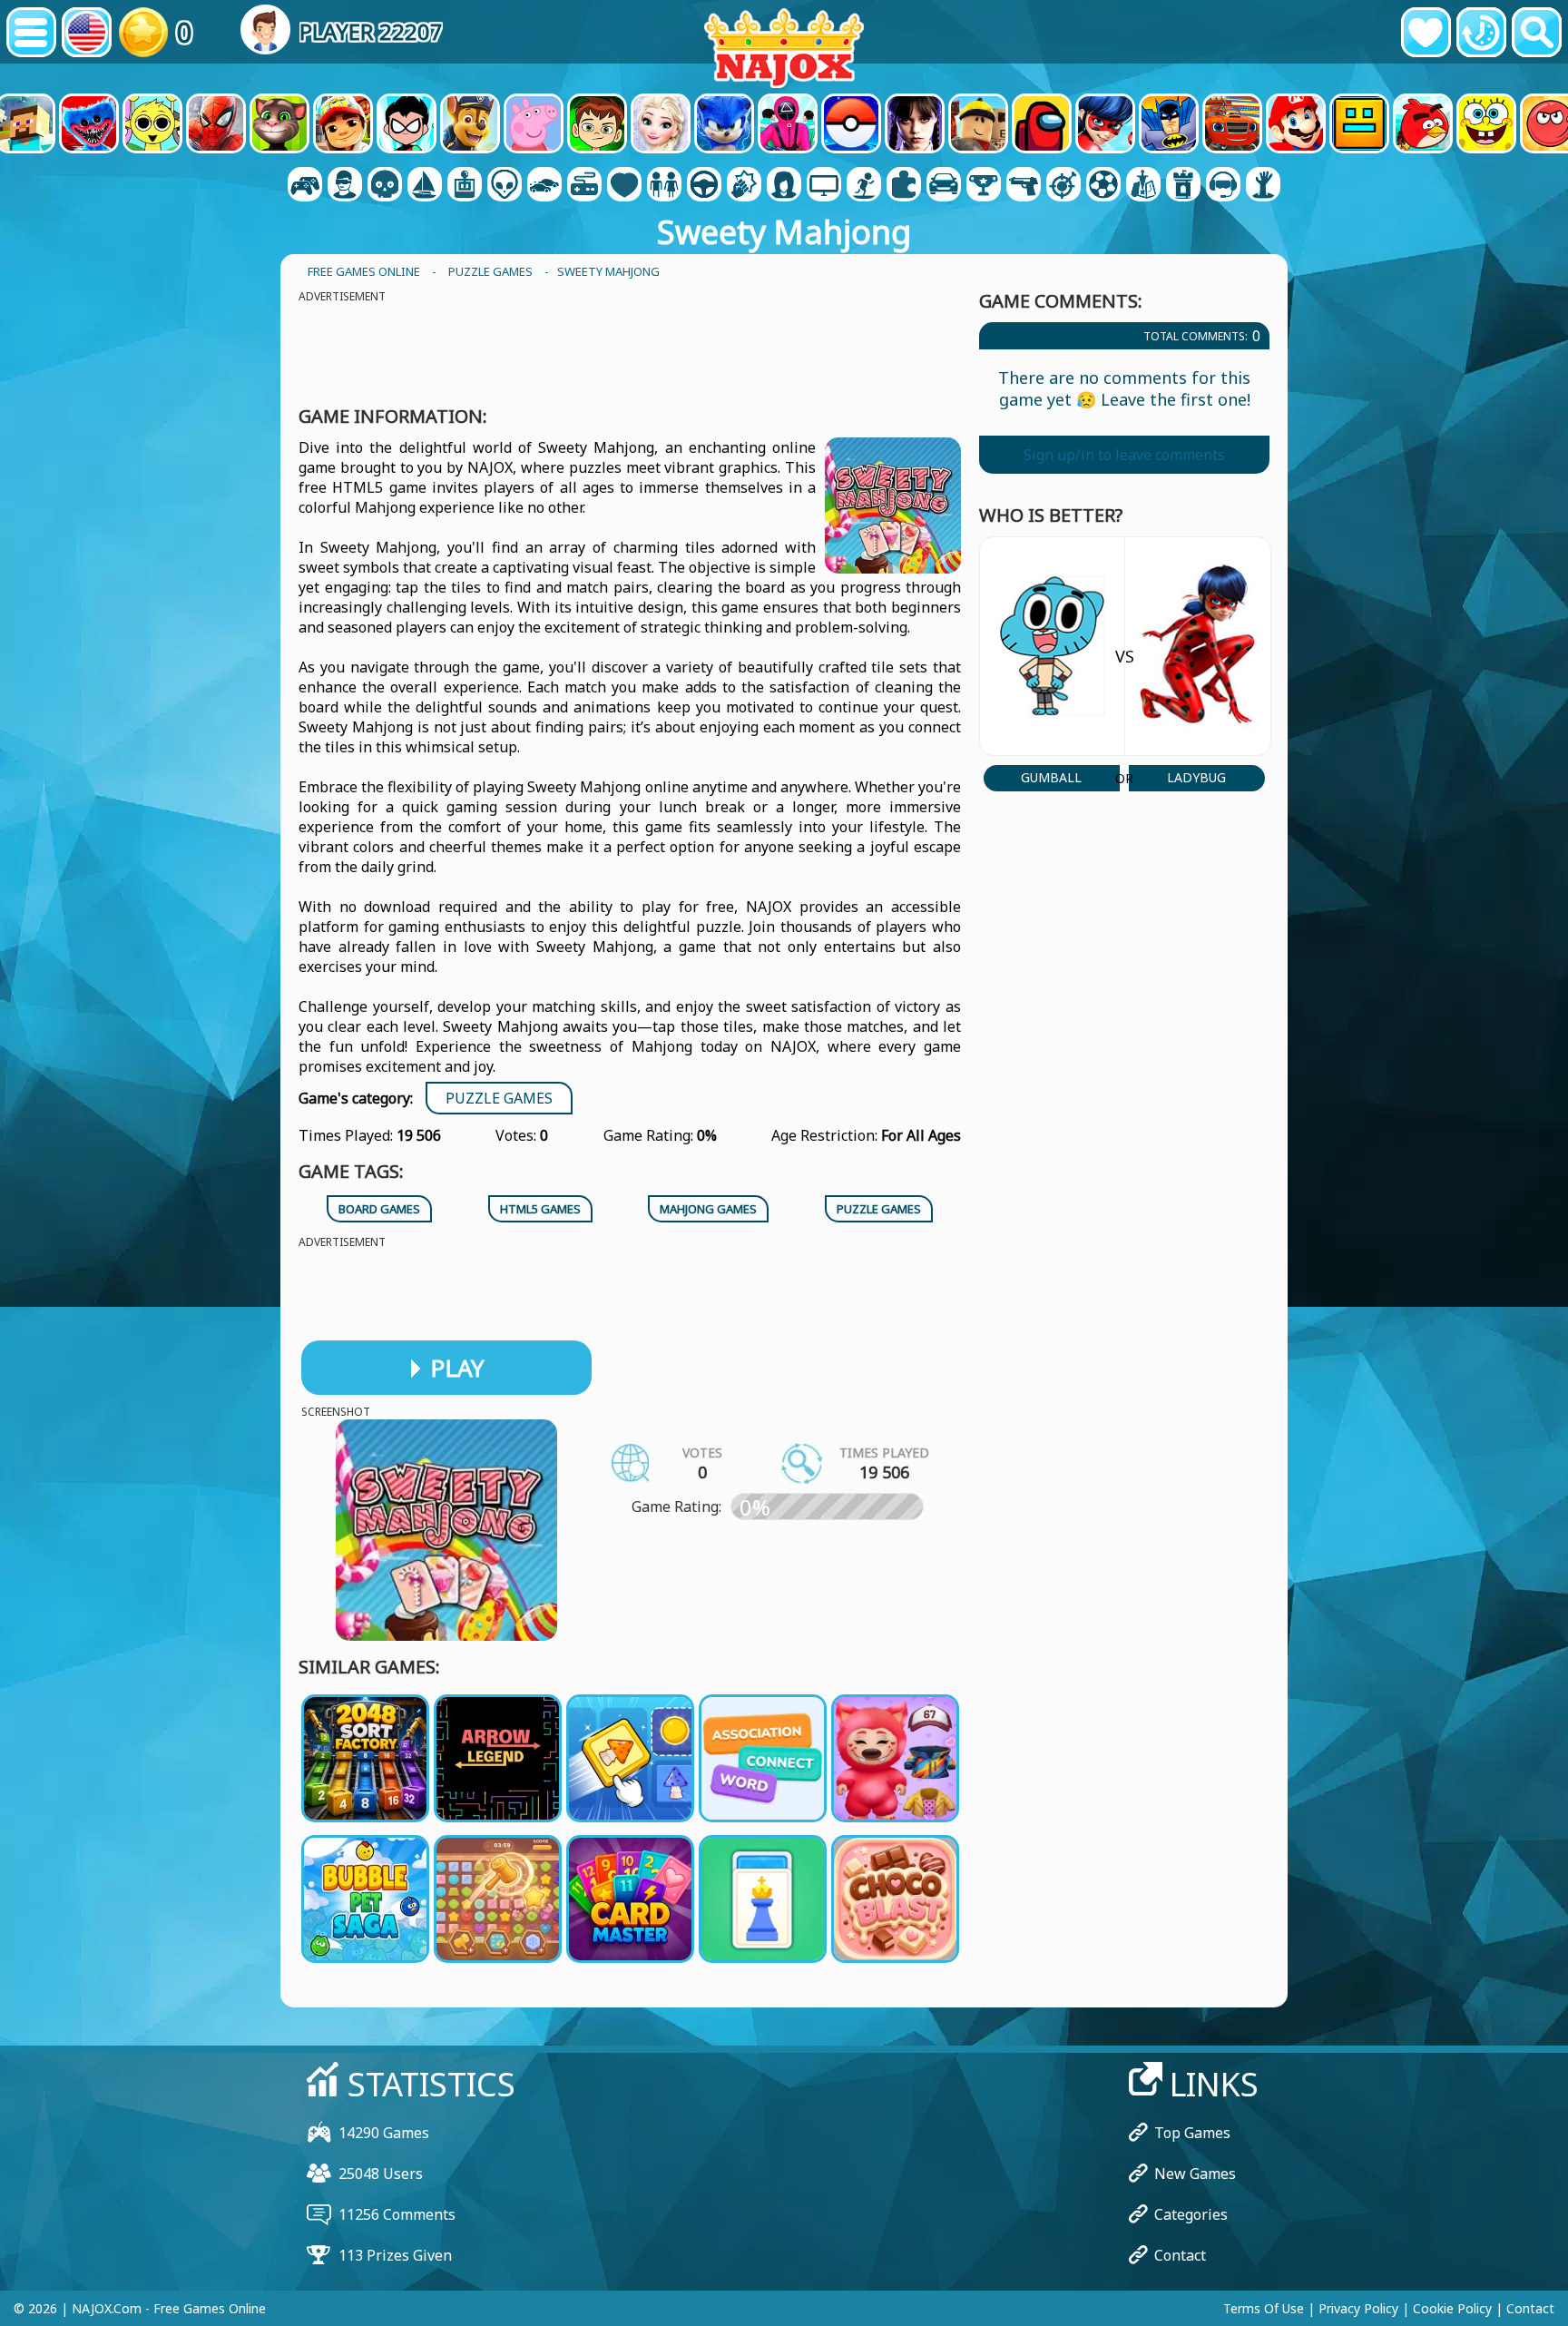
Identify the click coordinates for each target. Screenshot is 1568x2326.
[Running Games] (984, 186)
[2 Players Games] (305, 186)
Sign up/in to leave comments (1124, 455)
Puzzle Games (499, 1098)
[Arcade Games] (465, 186)
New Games (1195, 2174)
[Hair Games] (784, 186)
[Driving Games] (704, 186)
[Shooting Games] (1024, 186)
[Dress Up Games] (664, 186)
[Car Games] (544, 186)
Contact (1180, 2255)
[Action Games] (385, 186)
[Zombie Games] (1263, 186)
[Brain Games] (505, 186)
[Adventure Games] (425, 186)
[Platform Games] (864, 186)
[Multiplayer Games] (824, 186)
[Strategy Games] (1143, 186)
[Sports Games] (1103, 186)
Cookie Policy (1452, 2308)
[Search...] (1537, 32)
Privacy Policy (1358, 2308)
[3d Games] (345, 186)
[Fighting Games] (744, 186)
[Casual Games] (584, 186)
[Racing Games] (944, 186)
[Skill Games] (1063, 186)
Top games (1192, 2133)
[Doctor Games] (624, 186)
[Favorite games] (1426, 32)
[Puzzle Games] (904, 186)
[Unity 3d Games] (1223, 186)
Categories (1191, 2214)
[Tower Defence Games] (1183, 186)
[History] (1481, 32)
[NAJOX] (784, 48)
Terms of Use (1264, 2308)
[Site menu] (31, 32)
